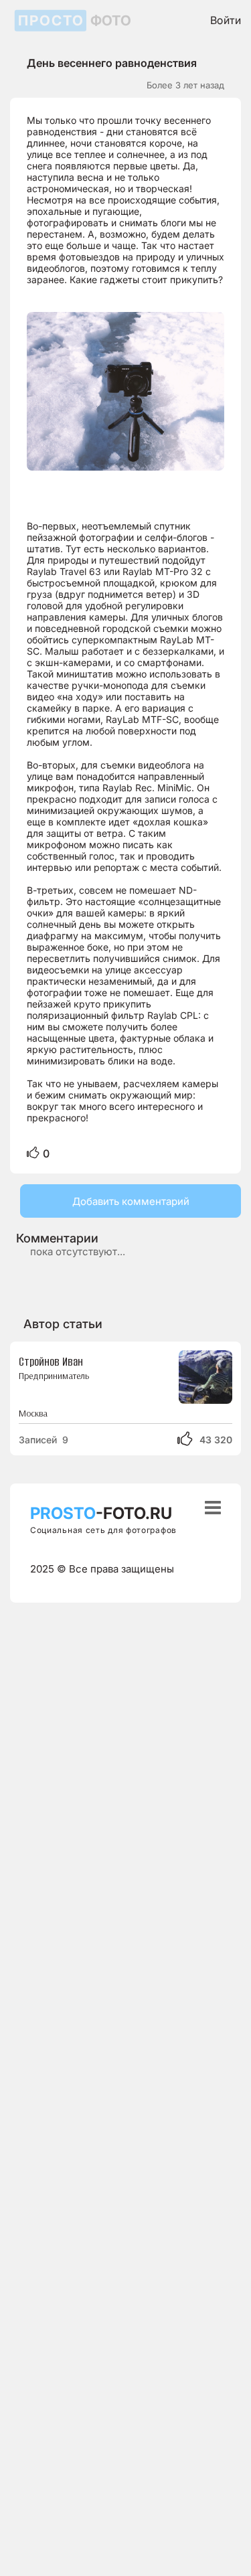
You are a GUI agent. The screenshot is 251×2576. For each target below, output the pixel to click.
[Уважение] (33, 1153)
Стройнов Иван (51, 1362)
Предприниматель (54, 1376)
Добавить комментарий (131, 1201)
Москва (33, 1414)
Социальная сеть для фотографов (103, 1530)
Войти (226, 20)
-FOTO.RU (101, 1513)
